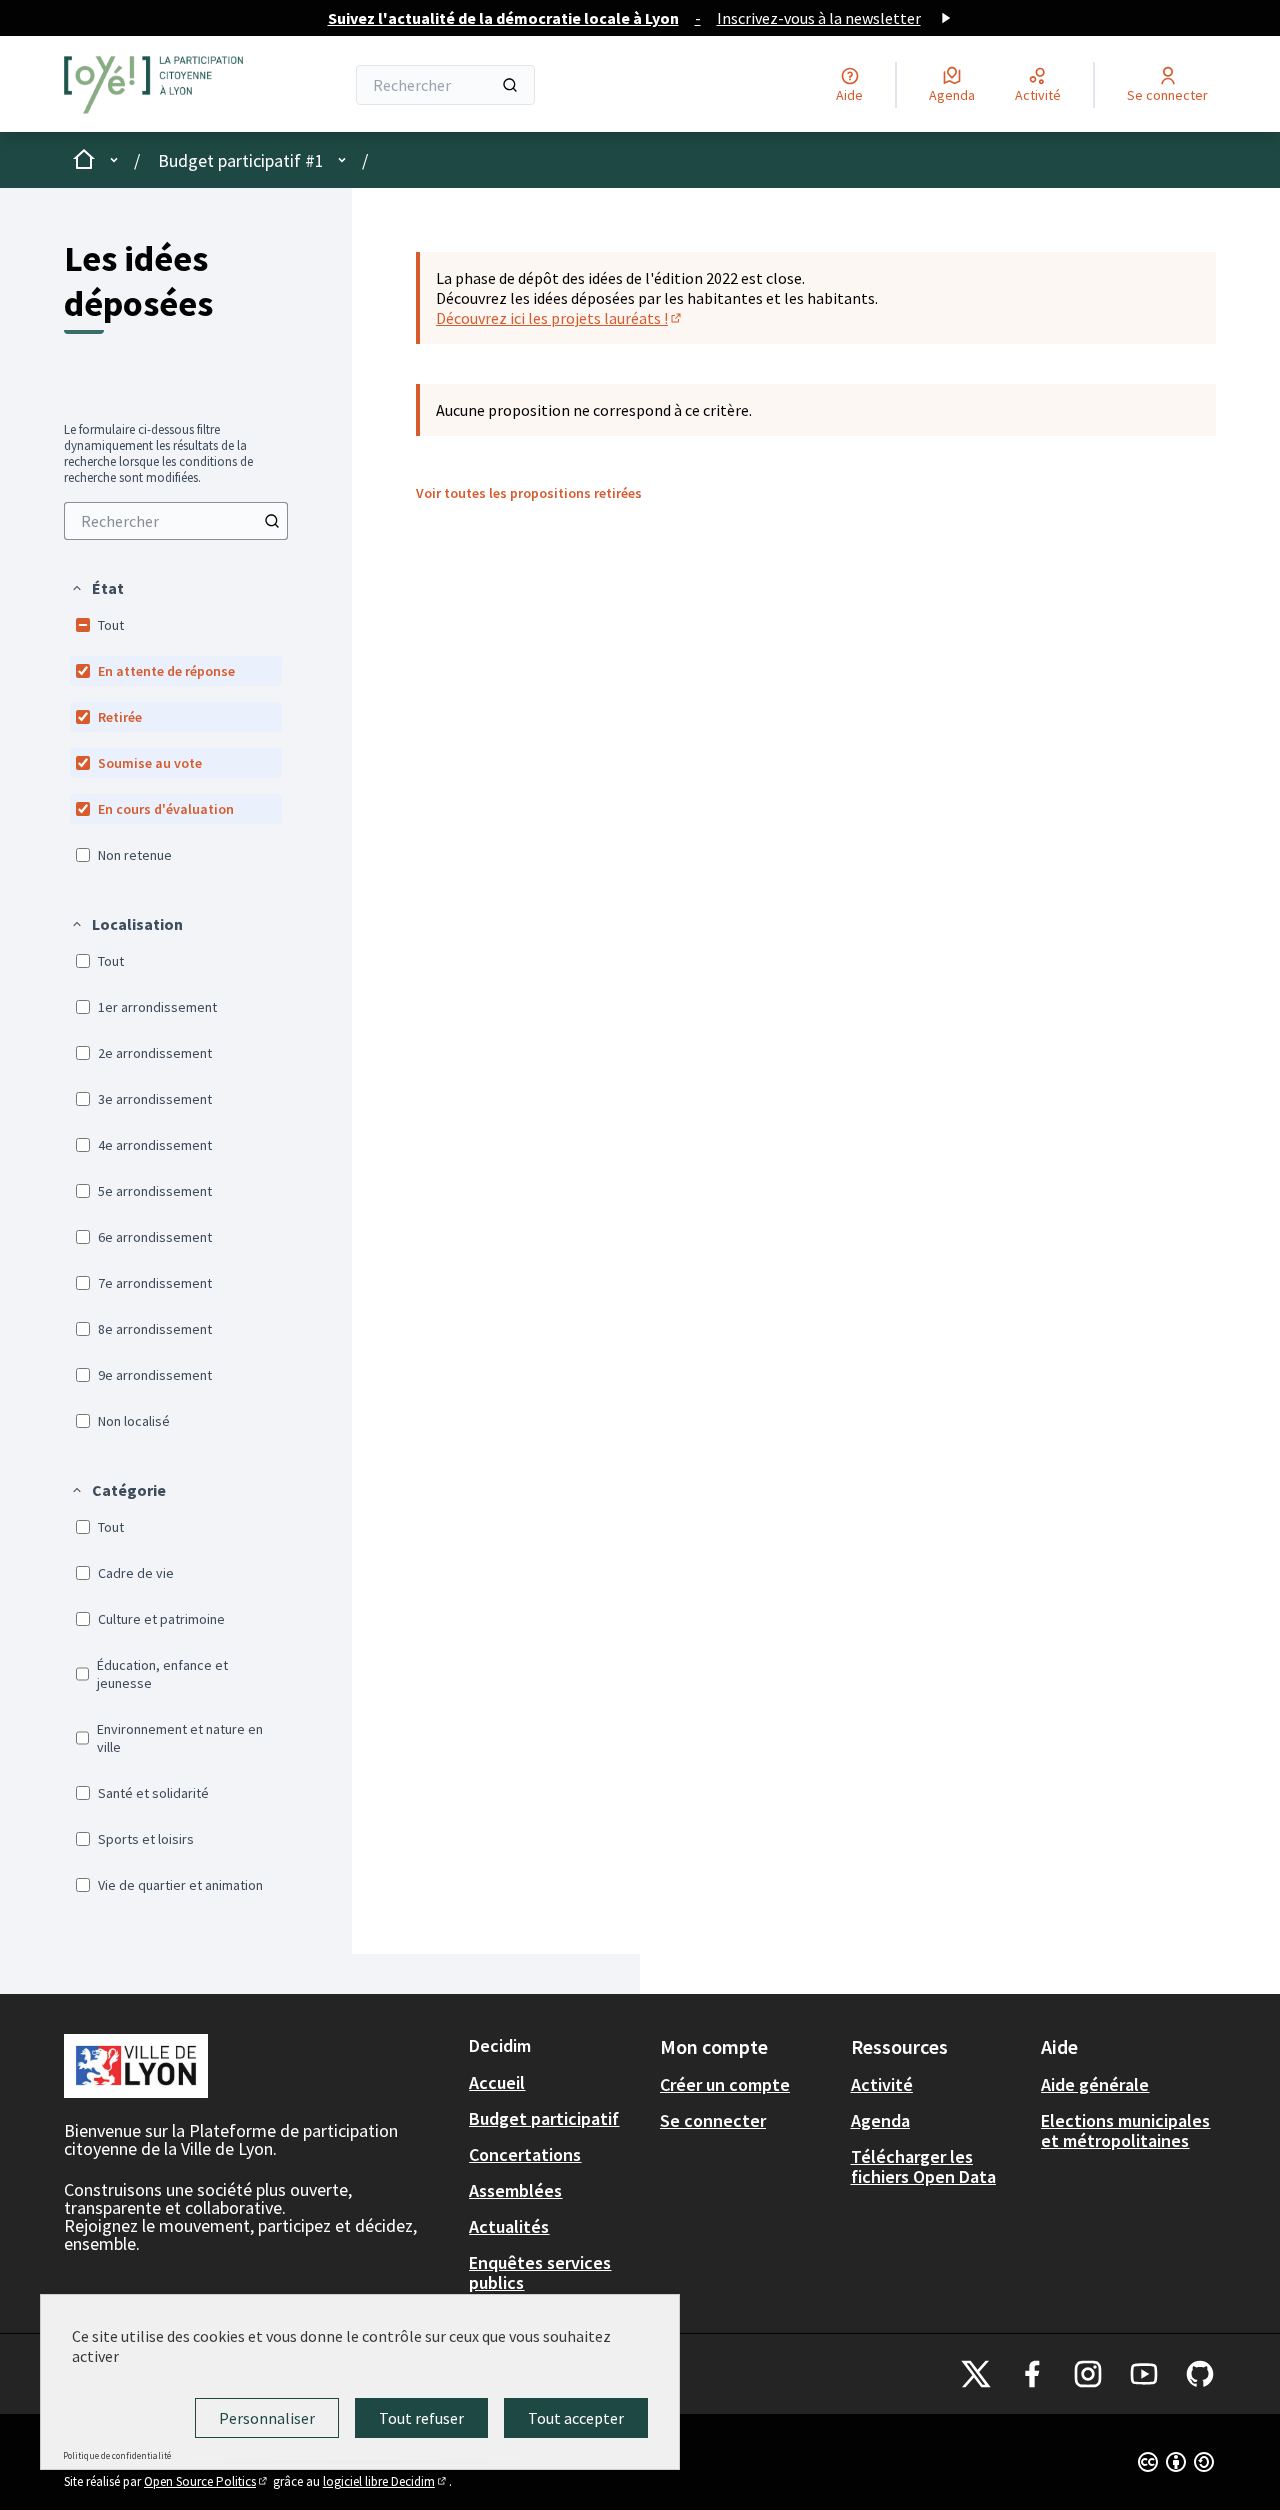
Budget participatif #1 (241, 160)
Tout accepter (576, 2418)
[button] (97, 588)
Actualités (509, 2226)
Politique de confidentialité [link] (117, 2455)
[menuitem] (176, 521)
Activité (882, 2084)
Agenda (880, 2120)
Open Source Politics (207, 2481)
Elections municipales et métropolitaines (1125, 2130)
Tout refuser (421, 2418)
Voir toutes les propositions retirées (529, 493)
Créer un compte (725, 2084)
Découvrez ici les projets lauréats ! (560, 318)
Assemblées (515, 2190)
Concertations (525, 2154)
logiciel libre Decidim (386, 2481)
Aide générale (1095, 2084)
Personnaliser (267, 2418)
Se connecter (713, 2120)
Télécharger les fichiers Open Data (923, 2166)
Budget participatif (544, 2118)
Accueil (497, 2082)
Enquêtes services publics (540, 2272)
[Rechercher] (510, 85)
